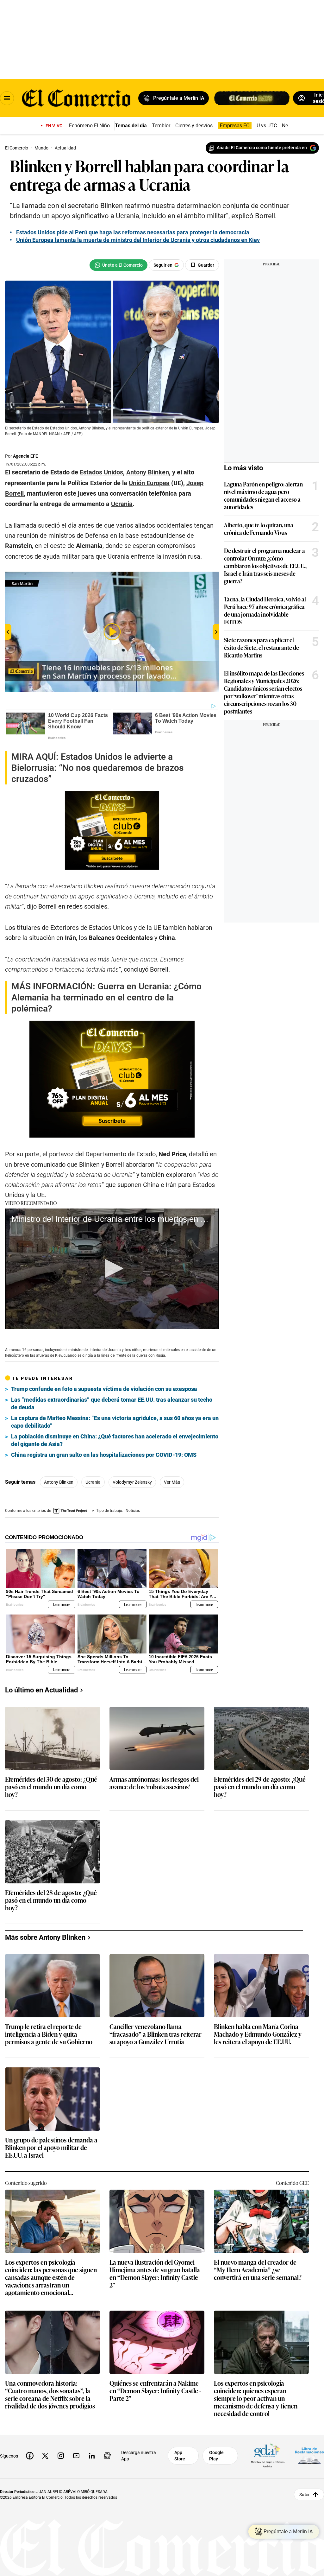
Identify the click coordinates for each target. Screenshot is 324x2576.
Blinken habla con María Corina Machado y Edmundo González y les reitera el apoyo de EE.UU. (258, 2034)
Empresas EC (235, 126)
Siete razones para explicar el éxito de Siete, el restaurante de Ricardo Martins (262, 647)
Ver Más (172, 1482)
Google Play (216, 2456)
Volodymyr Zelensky (132, 1482)
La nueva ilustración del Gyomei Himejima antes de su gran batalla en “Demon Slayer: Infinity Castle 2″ (155, 2273)
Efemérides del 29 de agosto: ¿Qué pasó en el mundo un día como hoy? (260, 1787)
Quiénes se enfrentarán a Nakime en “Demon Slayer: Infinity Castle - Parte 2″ (155, 2391)
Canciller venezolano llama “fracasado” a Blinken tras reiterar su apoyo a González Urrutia (156, 2034)
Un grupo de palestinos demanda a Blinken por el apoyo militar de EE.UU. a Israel (51, 2148)
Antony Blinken (59, 1482)
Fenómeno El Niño (89, 126)
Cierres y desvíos (194, 126)
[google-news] (107, 2456)
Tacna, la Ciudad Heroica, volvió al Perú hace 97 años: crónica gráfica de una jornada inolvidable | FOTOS (265, 610)
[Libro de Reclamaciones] (309, 2455)
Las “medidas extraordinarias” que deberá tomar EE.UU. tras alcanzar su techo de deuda (112, 1403)
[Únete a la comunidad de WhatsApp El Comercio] (118, 265)
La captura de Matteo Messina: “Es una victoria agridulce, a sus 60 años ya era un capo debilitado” (115, 1422)
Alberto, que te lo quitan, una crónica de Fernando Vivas (259, 529)
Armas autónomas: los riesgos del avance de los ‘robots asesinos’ (154, 1783)
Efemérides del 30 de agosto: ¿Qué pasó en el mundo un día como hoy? (51, 1787)
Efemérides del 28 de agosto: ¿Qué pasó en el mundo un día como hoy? (51, 1900)
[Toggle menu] (7, 98)
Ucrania (93, 1482)
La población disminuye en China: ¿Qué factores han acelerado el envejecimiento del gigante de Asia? (115, 1440)
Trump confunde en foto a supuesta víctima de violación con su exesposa (104, 1389)
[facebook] (30, 2456)
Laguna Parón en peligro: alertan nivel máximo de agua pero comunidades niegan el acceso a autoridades (263, 495)
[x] (45, 2456)
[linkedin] (92, 2456)
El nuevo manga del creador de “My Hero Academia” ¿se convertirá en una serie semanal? (258, 2270)
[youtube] (76, 2456)
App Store (180, 2456)
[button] (112, 1268)
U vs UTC (267, 126)
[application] (112, 1269)
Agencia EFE (25, 456)
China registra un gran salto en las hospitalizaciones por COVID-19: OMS (104, 1455)
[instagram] (61, 2456)
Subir (305, 2494)
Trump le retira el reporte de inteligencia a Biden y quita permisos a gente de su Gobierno (49, 2034)
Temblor (161, 126)
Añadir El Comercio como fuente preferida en (262, 148)
